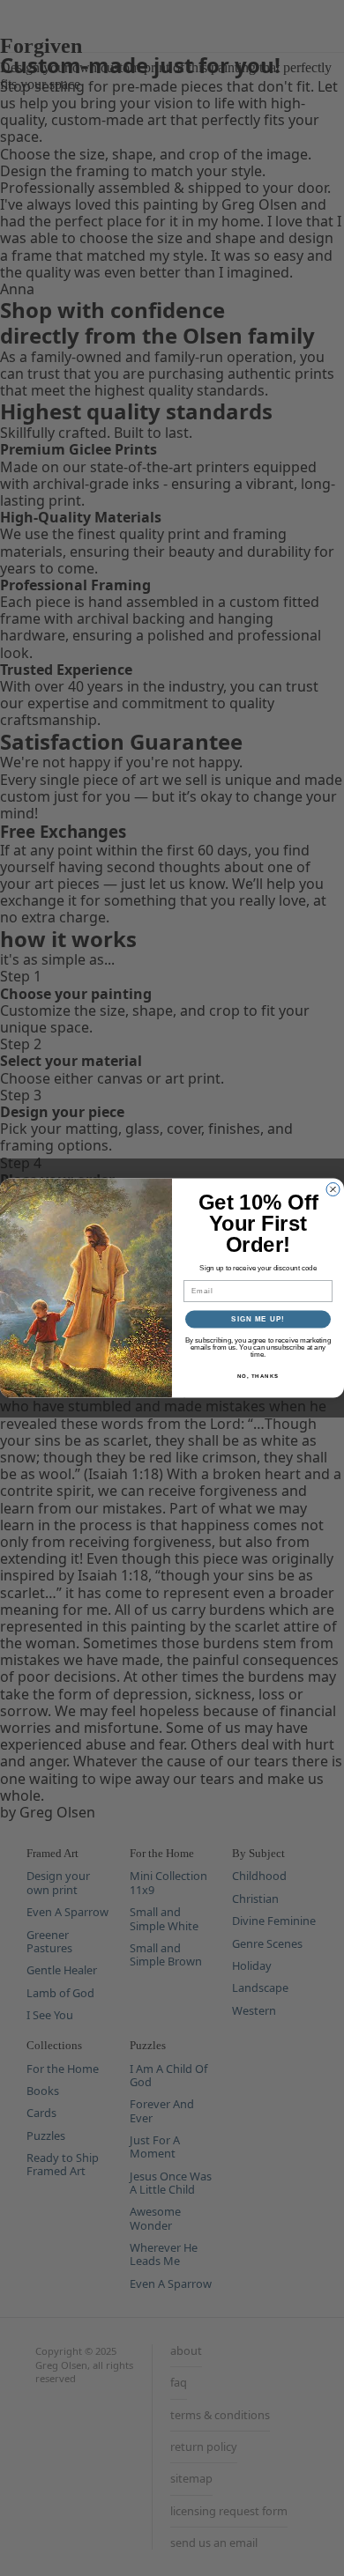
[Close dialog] (333, 1190)
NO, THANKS (258, 1376)
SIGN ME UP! (258, 1319)
